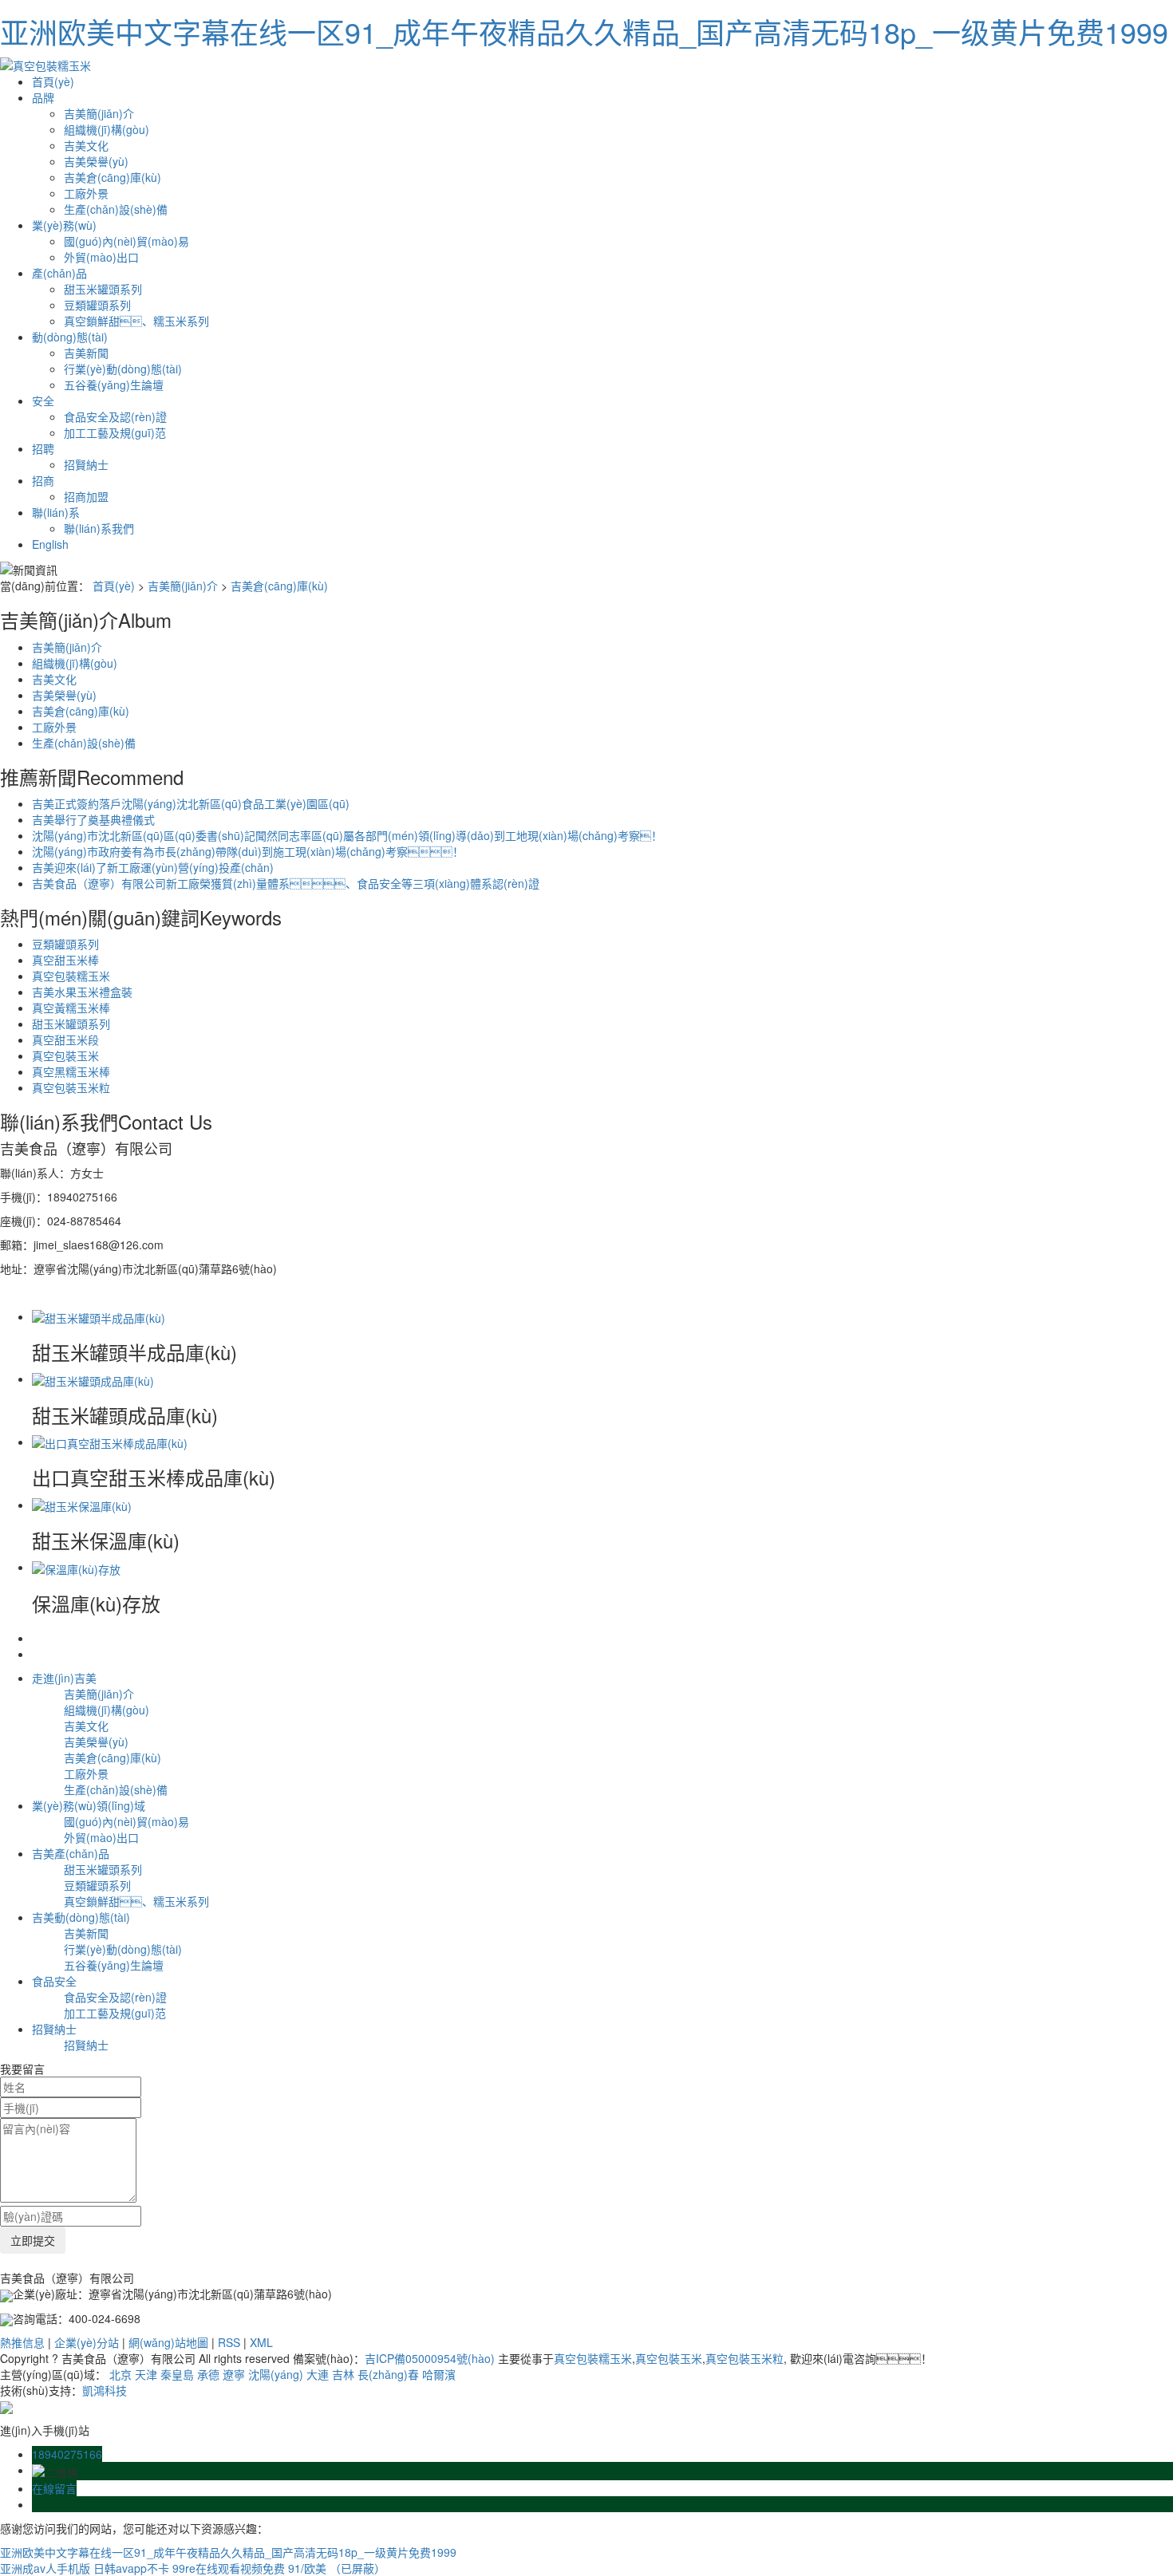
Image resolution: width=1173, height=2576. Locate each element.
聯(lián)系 (56, 512)
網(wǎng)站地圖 (168, 2342)
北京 (120, 2374)
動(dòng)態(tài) (70, 337)
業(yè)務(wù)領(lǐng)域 (89, 1805)
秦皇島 (177, 2374)
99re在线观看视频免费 (229, 2568)
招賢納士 (86, 464)
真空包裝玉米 (65, 1055)
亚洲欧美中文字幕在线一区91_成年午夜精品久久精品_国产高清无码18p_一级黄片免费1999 (584, 32)
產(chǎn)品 (59, 273)
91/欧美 (307, 2568)
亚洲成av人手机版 (45, 2568)
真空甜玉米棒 (65, 960)
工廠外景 (86, 193)
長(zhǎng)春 (388, 2374)
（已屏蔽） (357, 2568)
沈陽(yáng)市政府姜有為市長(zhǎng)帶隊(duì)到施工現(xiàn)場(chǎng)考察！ (248, 851)
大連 (318, 2374)
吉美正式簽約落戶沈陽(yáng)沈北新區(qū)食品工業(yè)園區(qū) (191, 803)
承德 (208, 2374)
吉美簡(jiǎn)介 (99, 113)
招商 (43, 480)
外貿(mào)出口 (101, 257)
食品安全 (54, 1981)
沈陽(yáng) (276, 2374)
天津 (146, 2374)
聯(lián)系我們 (99, 528)
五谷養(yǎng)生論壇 (114, 385)
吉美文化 (86, 145)
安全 (43, 400)
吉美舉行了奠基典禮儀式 (93, 819)
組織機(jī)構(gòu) (107, 129)
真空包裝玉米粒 (71, 1087)
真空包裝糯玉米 (71, 976)
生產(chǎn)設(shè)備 (116, 209)
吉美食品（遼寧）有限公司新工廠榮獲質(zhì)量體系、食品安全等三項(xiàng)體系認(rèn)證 (286, 883)
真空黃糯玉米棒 (71, 1008)
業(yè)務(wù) (64, 225)
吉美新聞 (86, 353)
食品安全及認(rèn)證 (115, 416)
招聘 (43, 448)
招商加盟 (86, 496)
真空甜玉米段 (65, 1039)
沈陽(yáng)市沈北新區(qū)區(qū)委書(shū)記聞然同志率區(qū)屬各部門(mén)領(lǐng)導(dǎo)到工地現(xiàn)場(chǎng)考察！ (347, 835)
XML (261, 2342)
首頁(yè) (53, 81)
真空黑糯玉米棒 (71, 1071)
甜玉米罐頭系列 (103, 289)
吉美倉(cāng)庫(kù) (113, 177)
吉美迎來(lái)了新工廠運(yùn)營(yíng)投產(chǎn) (153, 867)
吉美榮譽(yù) (96, 161)
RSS (229, 2342)
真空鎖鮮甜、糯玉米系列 (136, 321)
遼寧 (234, 2374)
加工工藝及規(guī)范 (115, 432)
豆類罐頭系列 (97, 305)
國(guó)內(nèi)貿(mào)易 (126, 241)
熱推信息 (22, 2342)
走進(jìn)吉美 (64, 1678)
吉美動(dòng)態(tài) (81, 1917)
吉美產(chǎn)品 (71, 1853)
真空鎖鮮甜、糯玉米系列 (136, 1901)
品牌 (43, 97)
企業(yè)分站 (87, 2342)
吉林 (343, 2374)
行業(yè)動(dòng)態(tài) (123, 369)
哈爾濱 (439, 2374)
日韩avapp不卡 (131, 2568)
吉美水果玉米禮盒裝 (82, 992)
